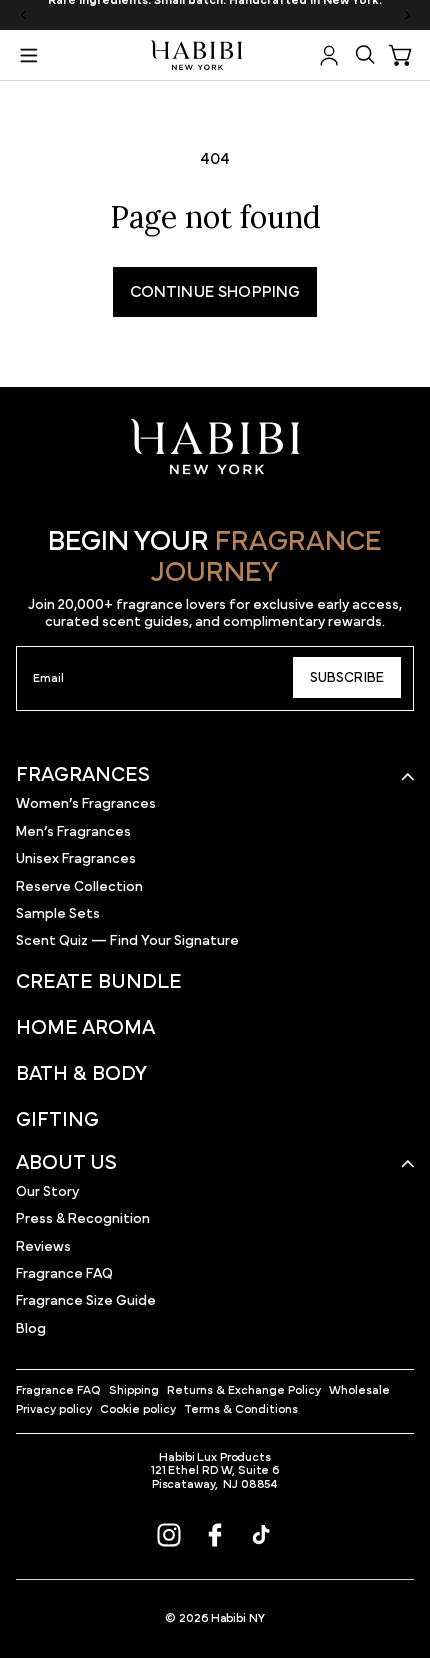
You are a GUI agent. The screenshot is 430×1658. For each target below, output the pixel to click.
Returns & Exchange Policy (244, 1390)
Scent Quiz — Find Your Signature (127, 941)
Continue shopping (215, 292)
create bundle (99, 982)
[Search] (365, 55)
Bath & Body (81, 1074)
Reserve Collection (79, 887)
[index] (215, 447)
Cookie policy (138, 1409)
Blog (31, 1329)
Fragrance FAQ (64, 1274)
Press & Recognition (83, 1219)
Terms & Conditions (241, 1409)
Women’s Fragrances (86, 804)
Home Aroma (85, 1028)
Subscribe (347, 678)
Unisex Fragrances (76, 859)
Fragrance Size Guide (86, 1301)
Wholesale (359, 1390)
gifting (57, 1120)
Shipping (134, 1390)
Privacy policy (54, 1409)
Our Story (47, 1192)
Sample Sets (58, 914)
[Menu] (29, 55)
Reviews (43, 1247)
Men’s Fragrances (73, 832)
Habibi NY (238, 1618)
